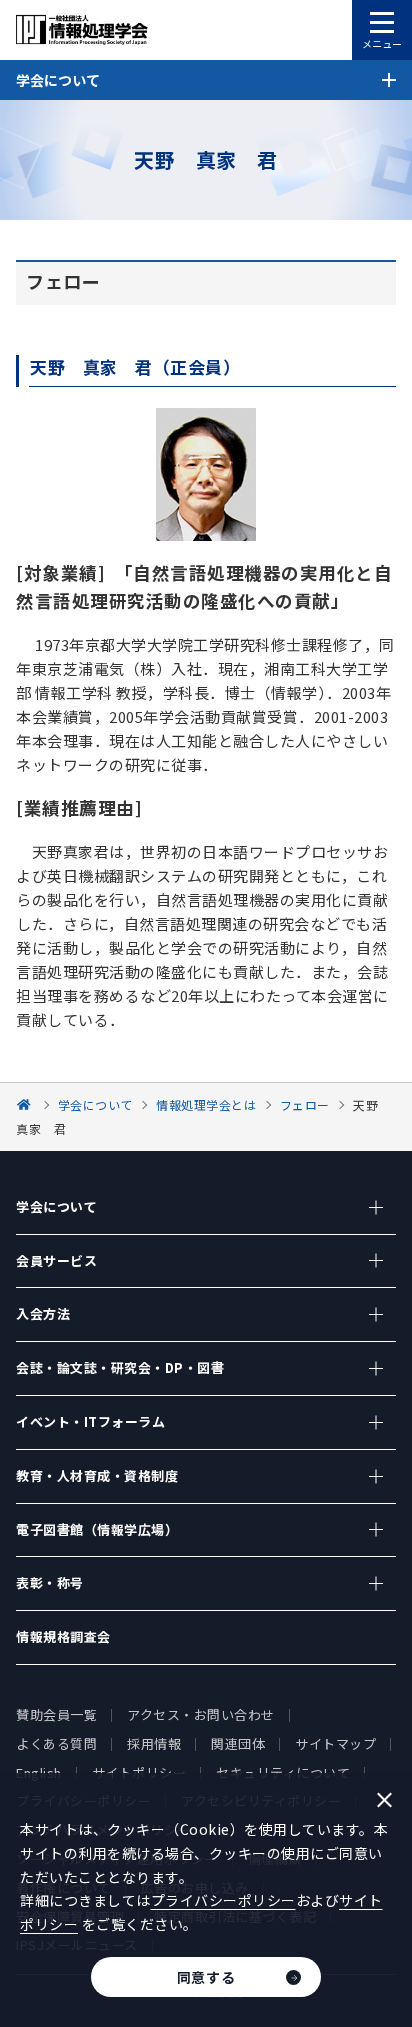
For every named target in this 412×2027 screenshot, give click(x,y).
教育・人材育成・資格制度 (97, 1475)
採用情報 (154, 1743)
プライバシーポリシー (223, 1900)
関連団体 (238, 1743)
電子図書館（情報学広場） (97, 1529)
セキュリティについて (283, 1772)
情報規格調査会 (63, 1636)
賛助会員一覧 (56, 1714)
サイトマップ (335, 1743)
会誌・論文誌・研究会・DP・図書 (120, 1367)
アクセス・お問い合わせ (201, 1714)
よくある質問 (56, 1743)
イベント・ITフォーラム (90, 1421)
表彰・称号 (50, 1582)
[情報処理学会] (27, 1104)
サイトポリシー (139, 1772)
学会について (56, 1206)
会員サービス (56, 1260)
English (39, 1772)
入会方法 (43, 1313)
